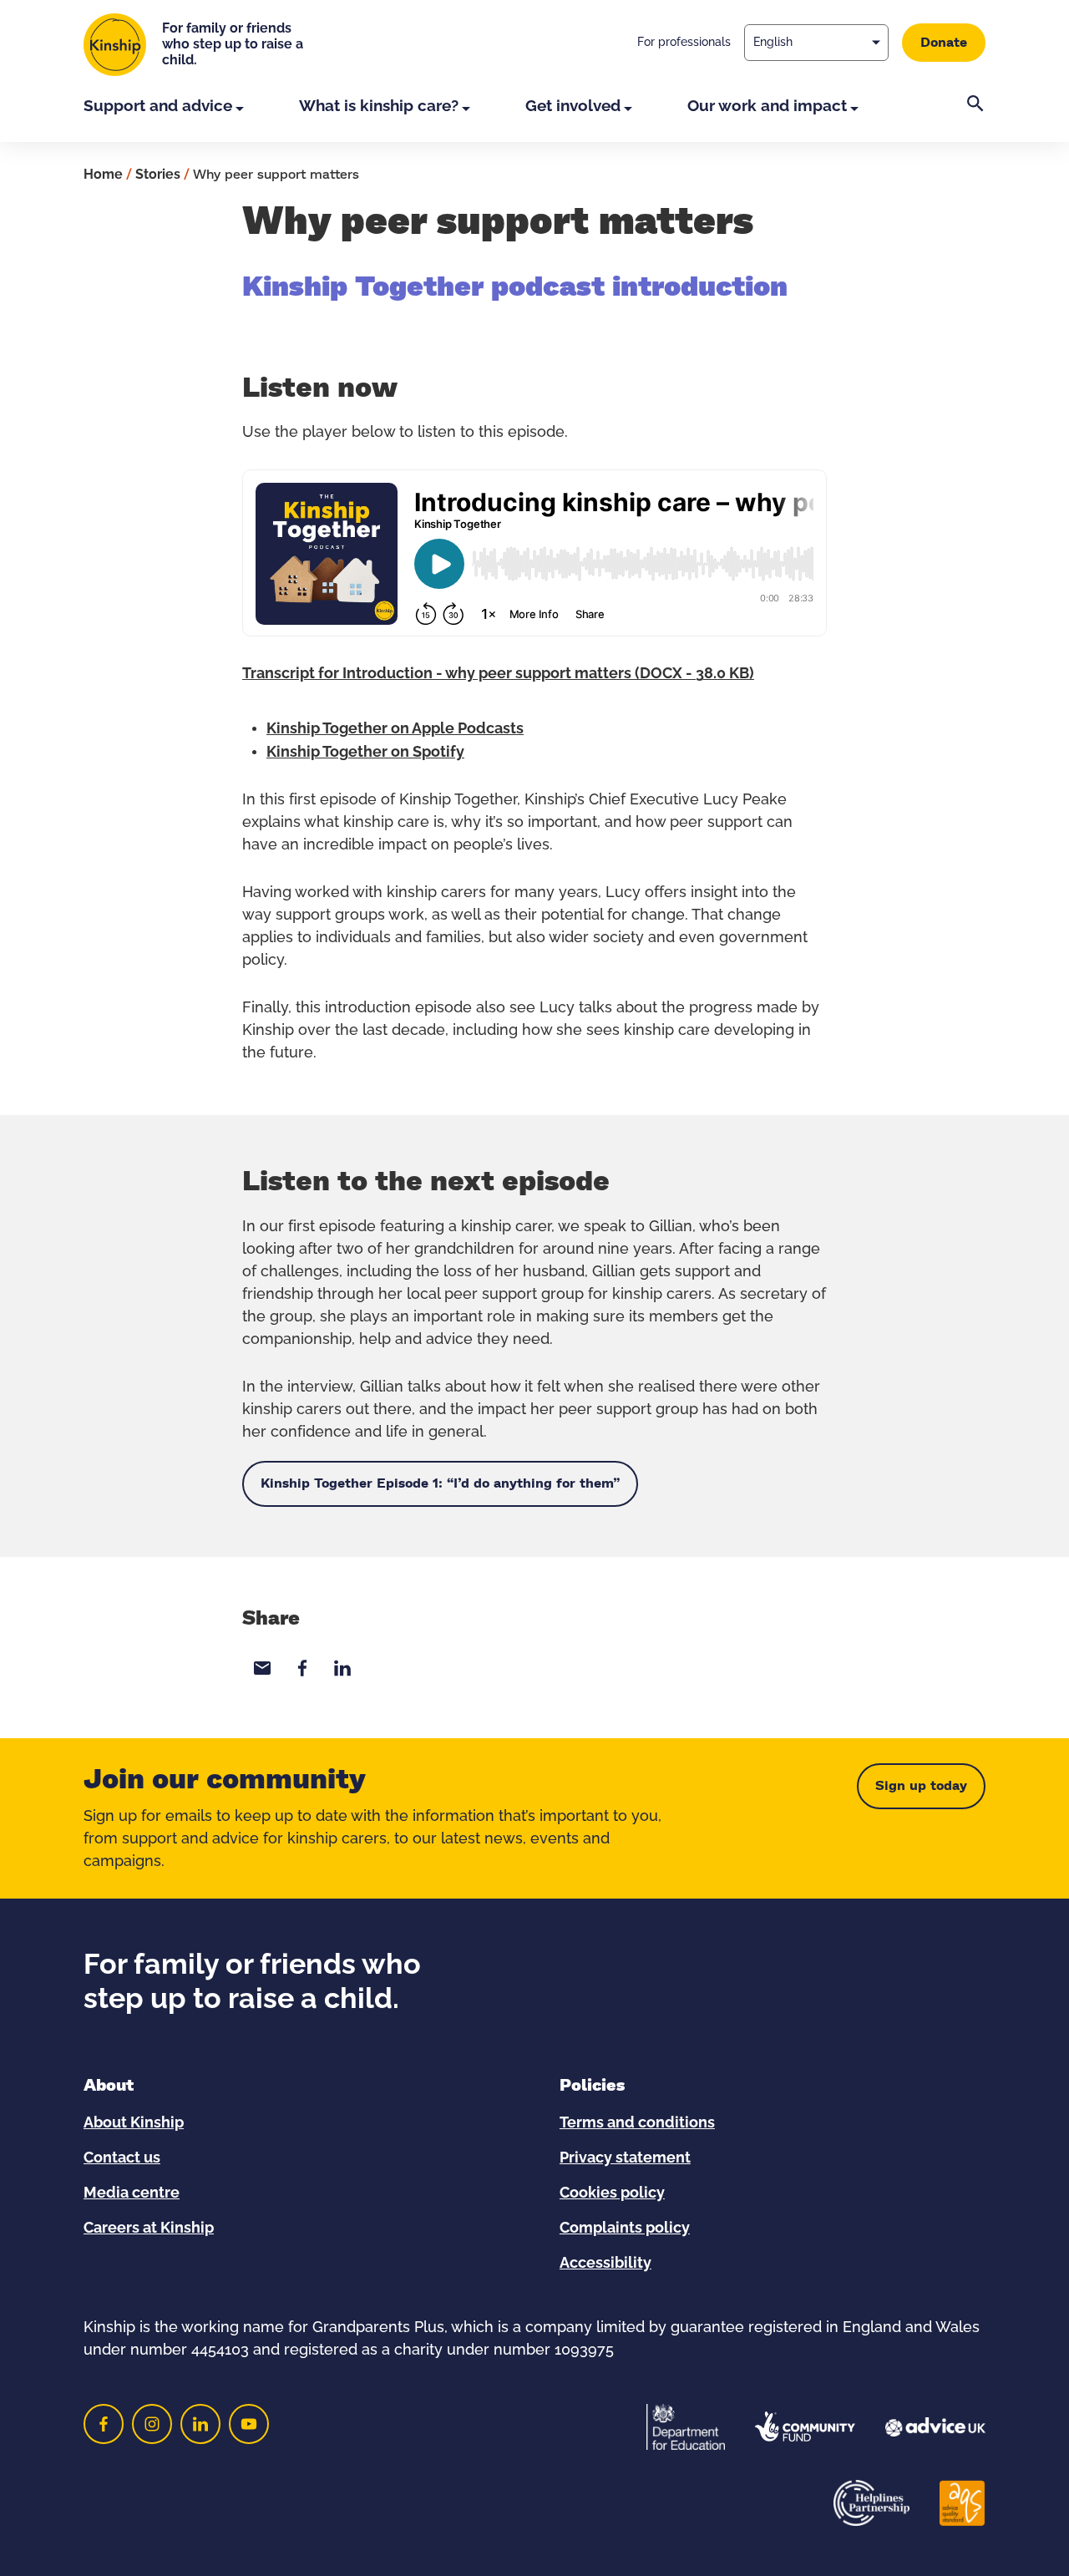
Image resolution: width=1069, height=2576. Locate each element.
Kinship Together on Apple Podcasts (395, 729)
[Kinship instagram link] (152, 2424)
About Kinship (134, 2123)
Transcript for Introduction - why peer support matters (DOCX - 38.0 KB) (498, 674)
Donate (944, 43)
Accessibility (605, 2264)
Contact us (122, 2158)
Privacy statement (625, 2158)
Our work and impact (767, 106)
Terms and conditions (637, 2123)
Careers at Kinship (149, 2229)
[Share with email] (262, 1668)
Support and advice (158, 106)
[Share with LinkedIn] (342, 1668)
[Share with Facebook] (302, 1668)
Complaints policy (625, 2229)
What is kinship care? (379, 106)
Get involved (573, 106)
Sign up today (921, 1786)
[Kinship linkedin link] (200, 2424)
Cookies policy (612, 2193)
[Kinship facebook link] (104, 2424)
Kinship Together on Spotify (365, 753)
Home (103, 175)
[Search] (975, 119)
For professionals (684, 43)
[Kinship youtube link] (249, 2424)
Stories (158, 175)
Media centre (132, 2193)
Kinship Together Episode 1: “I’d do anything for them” (440, 1483)
